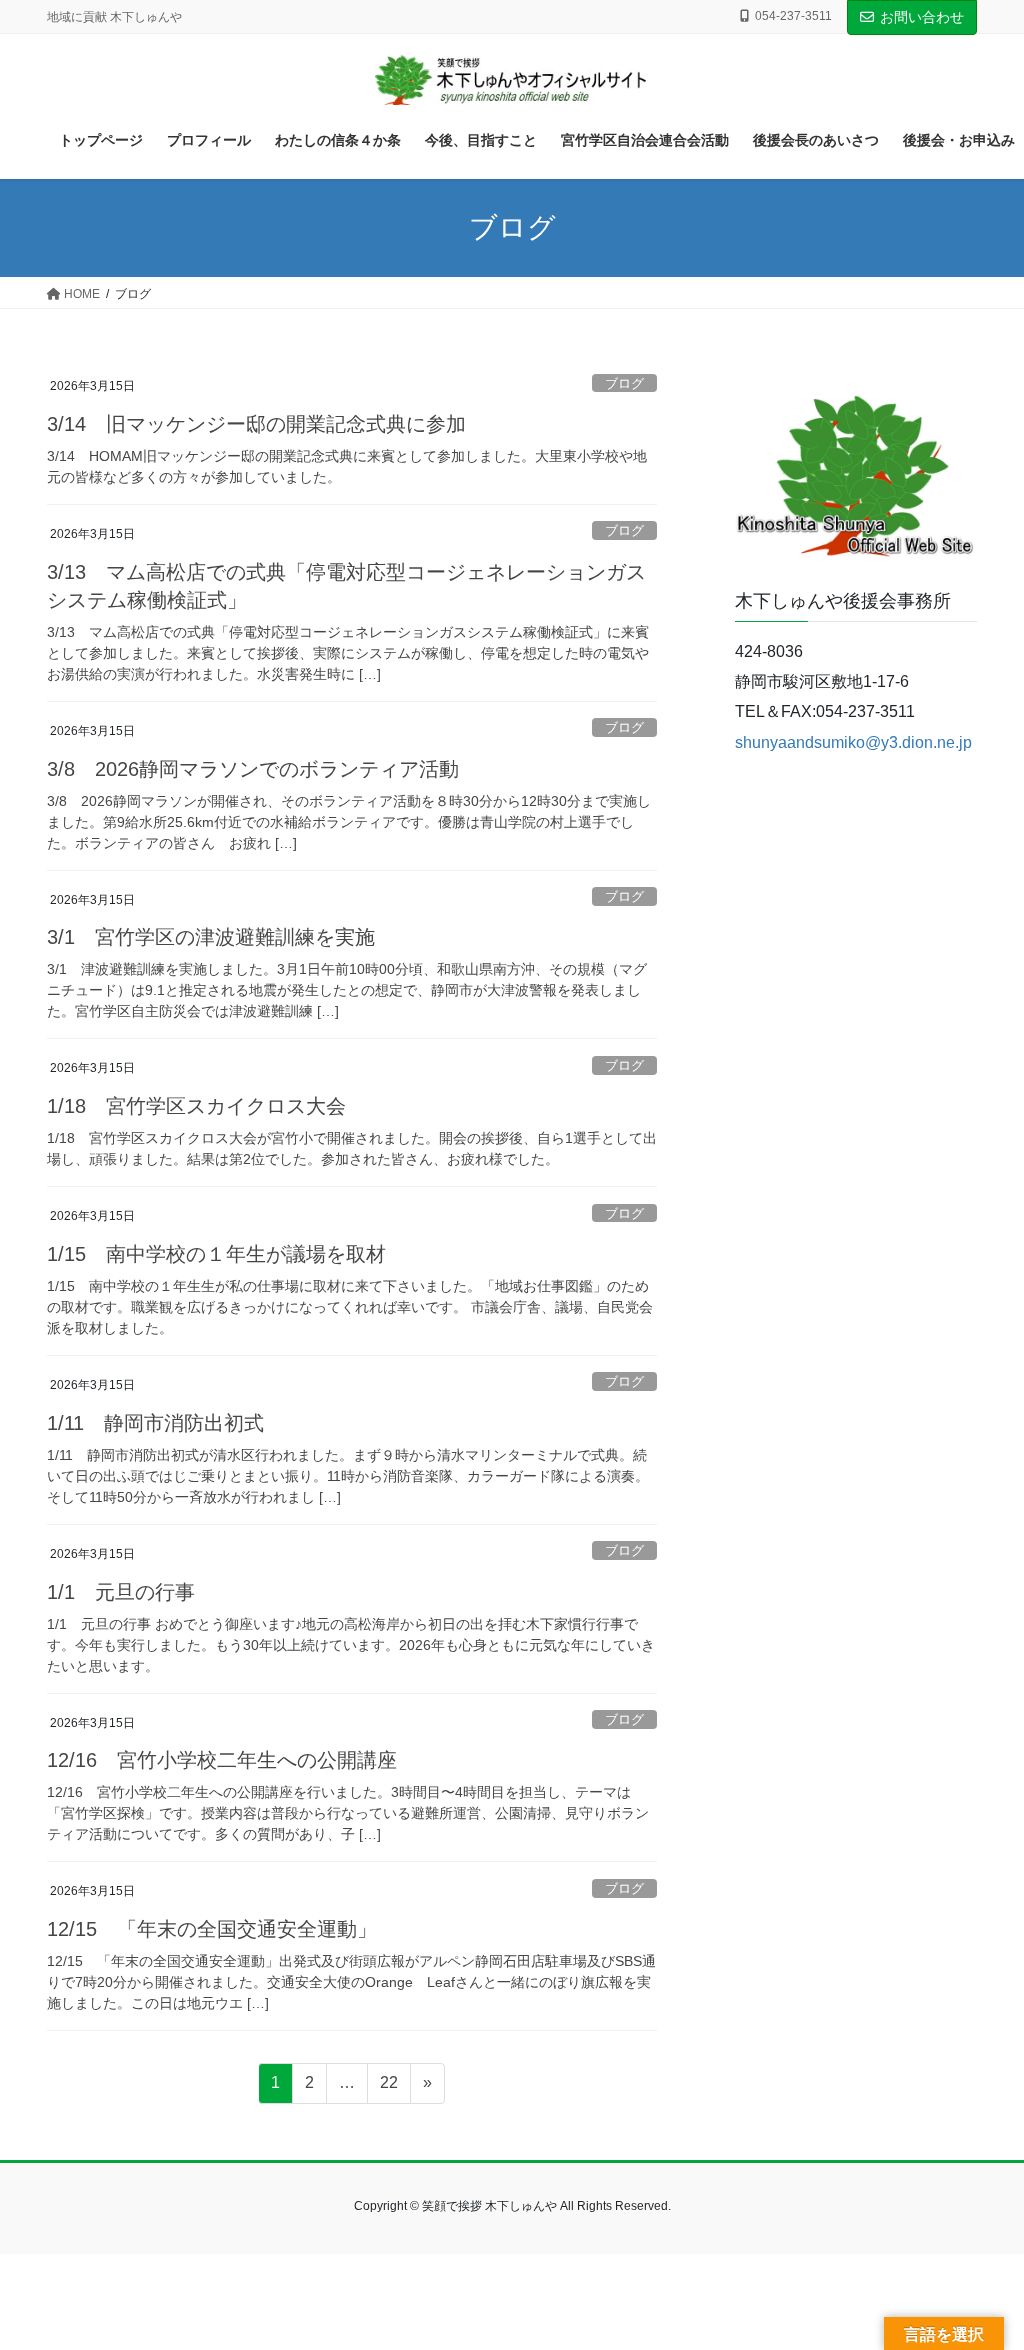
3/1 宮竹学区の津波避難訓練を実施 (211, 937)
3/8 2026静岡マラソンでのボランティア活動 (253, 769)
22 (388, 2088)
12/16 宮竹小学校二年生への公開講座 (222, 1760)
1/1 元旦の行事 (121, 1592)
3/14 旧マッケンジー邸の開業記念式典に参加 (256, 424)
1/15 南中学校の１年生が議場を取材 (216, 1254)
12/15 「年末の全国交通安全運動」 (212, 1929)
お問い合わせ (922, 17)
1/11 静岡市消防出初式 (155, 1423)
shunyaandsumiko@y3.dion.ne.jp (853, 742)
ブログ (624, 383)
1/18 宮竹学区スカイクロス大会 (196, 1106)
